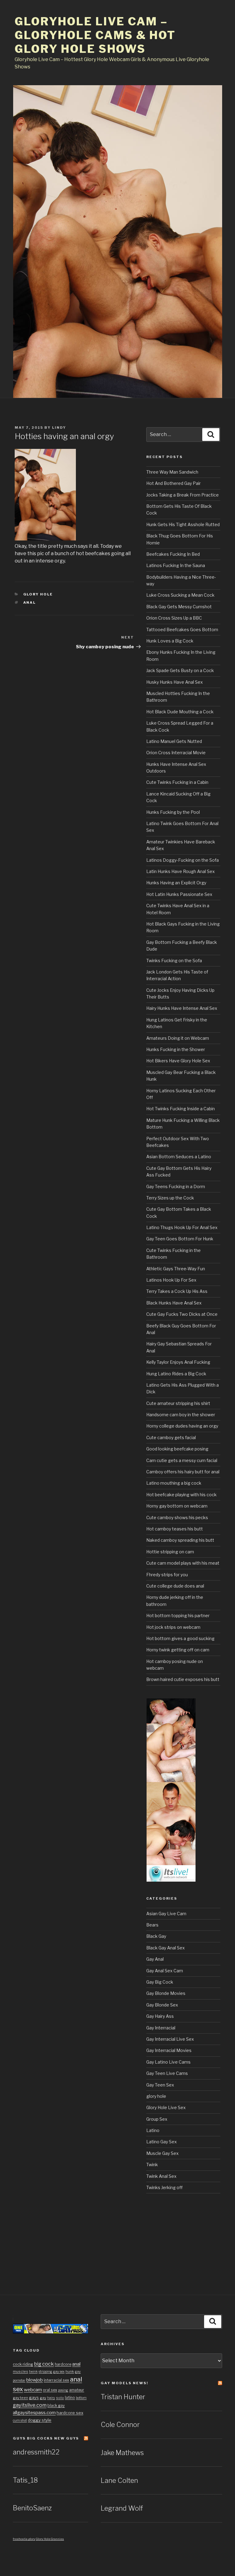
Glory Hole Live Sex (166, 2107)
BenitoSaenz (32, 2508)
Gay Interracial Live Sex (170, 2039)
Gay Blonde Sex (162, 2005)
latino (70, 2398)
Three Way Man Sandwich (172, 472)
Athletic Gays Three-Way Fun (176, 1269)
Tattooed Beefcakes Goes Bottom (182, 629)
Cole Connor (120, 2425)
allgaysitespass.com (34, 2412)
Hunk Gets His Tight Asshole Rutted (183, 524)
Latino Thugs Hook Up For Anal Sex (182, 1227)
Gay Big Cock (160, 1982)
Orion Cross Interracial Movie (176, 753)
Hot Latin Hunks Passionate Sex (179, 894)
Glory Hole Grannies (50, 2539)
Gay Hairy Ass (160, 2016)
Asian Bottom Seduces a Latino (179, 1157)
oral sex (50, 2390)
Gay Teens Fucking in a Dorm (176, 1186)
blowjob (35, 2380)
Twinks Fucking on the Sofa (174, 961)
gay (43, 2398)
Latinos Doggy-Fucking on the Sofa (183, 860)
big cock (44, 2364)
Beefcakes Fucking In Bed (173, 554)
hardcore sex (70, 2413)
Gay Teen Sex (160, 2085)
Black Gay (156, 1936)
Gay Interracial (161, 2028)
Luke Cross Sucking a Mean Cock (180, 595)
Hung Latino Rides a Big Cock (176, 1374)
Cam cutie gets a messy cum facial (182, 1460)
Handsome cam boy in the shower (181, 1415)
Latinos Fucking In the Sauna (176, 565)
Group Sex (157, 2119)
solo (60, 2398)
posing (63, 2390)
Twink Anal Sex (161, 2176)
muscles (21, 2371)
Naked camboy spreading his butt (180, 1540)
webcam (33, 2390)
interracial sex (56, 2380)
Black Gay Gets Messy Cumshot (179, 607)
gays (34, 2397)
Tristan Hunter (123, 2397)
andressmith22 (36, 2452)
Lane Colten (119, 2480)
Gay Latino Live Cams (168, 2062)
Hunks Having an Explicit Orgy (176, 883)
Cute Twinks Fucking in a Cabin (177, 782)
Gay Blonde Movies (166, 1993)
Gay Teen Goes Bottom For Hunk (180, 1239)
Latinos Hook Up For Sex (171, 1280)
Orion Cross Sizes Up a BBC (174, 618)
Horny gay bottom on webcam (177, 1506)
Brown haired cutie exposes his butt (183, 1679)
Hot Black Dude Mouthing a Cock (180, 712)
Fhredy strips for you (167, 1575)
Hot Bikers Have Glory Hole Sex (178, 1061)
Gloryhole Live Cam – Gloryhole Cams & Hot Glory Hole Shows (95, 35)
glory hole (38, 594)
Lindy (59, 428)
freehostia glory (24, 2539)
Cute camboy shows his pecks (177, 1517)
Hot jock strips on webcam (173, 1627)
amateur (77, 2390)
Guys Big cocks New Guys (46, 2438)
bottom (81, 2398)
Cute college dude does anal (175, 1586)
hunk (70, 2371)
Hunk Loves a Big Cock (170, 641)
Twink (152, 2165)
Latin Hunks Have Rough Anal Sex (181, 871)
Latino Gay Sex (162, 2142)
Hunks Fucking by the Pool (173, 812)
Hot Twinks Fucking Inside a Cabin (181, 1109)
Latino (153, 2130)
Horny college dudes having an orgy (182, 1426)
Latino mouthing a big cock (174, 1483)
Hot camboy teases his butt (175, 1529)
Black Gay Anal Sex (166, 1948)
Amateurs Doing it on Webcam (178, 1038)
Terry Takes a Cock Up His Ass (177, 1291)
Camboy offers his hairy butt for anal (183, 1472)
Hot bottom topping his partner (178, 1615)
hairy (51, 2398)
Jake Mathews (122, 2453)
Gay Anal (155, 1959)
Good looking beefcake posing (177, 1449)
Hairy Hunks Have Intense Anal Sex (182, 1008)
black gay (56, 2405)
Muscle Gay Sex (162, 2153)
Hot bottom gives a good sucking (180, 1638)
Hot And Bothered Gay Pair (173, 483)
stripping (45, 2372)
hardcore (63, 2364)
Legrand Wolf (122, 2508)
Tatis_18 (25, 2480)
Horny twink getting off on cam (178, 1650)
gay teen (21, 2398)
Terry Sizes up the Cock (170, 1198)
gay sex (59, 2372)
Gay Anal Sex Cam (165, 1971)
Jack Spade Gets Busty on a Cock (180, 670)
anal (30, 602)
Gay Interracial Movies (169, 2050)
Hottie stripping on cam (170, 1552)
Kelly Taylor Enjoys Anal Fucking (178, 1362)
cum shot (20, 2420)
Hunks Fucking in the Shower (176, 1049)
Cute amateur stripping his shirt (178, 1403)
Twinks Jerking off (164, 2187)
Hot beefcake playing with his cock (181, 1495)
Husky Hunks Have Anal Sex (175, 682)
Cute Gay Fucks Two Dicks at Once (182, 1314)
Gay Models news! (125, 2383)
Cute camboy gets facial (171, 1437)
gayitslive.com (30, 2405)
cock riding (23, 2364)
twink (33, 2372)
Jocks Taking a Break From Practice (183, 495)
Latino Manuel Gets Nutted (174, 741)
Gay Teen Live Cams (167, 2073)
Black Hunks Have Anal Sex (174, 1303)
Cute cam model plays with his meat (183, 1563)
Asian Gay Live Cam (166, 1914)
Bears (152, 1925)
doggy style (40, 2420)
